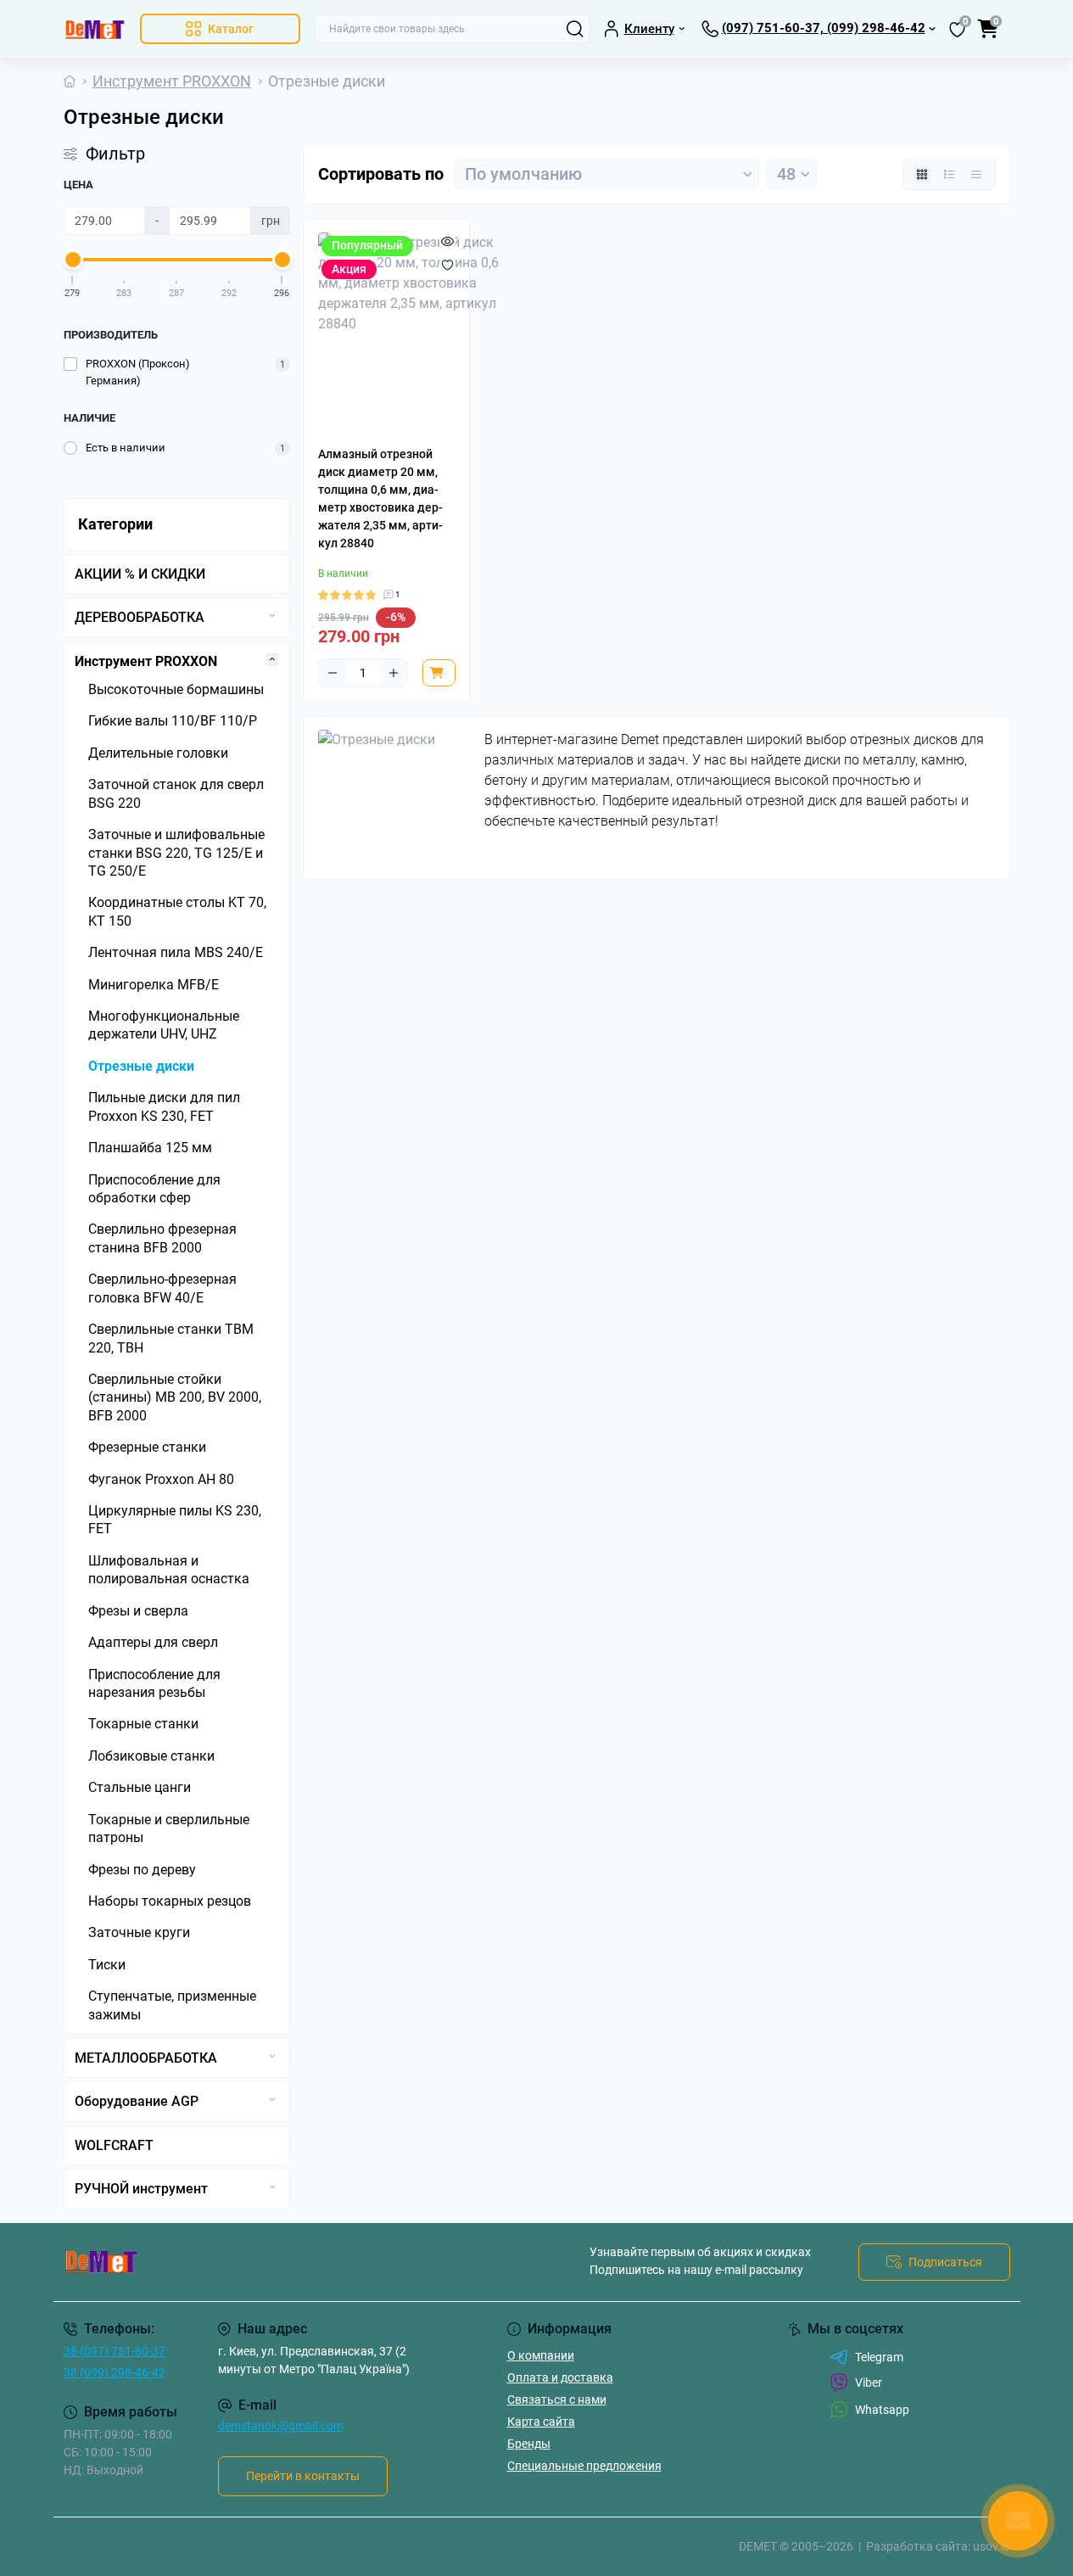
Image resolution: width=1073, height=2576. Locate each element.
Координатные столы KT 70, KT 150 (177, 911)
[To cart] (439, 673)
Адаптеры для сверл (153, 1642)
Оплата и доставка (560, 2377)
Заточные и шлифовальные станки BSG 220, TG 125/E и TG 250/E (176, 853)
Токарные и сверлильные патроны (169, 1828)
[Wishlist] (447, 265)
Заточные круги (139, 1932)
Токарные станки (143, 1724)
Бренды (529, 2444)
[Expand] (272, 615)
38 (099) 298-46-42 (115, 2372)
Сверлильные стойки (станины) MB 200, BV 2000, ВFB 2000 (175, 1397)
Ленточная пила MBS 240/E (176, 952)
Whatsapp (882, 2410)
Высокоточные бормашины (176, 689)
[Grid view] (922, 174)
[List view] (949, 174)
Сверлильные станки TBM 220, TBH (171, 1338)
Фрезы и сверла (138, 1611)
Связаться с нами (557, 2400)
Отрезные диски (141, 1066)
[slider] (73, 260)
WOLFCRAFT (114, 2145)
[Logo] (95, 29)
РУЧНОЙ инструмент (141, 2189)
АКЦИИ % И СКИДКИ (140, 574)
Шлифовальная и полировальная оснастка (169, 1570)
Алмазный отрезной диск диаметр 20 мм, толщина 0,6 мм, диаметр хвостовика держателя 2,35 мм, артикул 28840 (380, 498)
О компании (541, 2355)
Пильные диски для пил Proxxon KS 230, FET (164, 1106)
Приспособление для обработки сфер (154, 1189)
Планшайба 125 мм (150, 1148)
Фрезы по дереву (142, 1870)
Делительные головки (158, 753)
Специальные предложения (584, 2466)
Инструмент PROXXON (172, 81)
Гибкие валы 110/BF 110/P (173, 721)
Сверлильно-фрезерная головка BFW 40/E (162, 1288)
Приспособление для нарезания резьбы (154, 1683)
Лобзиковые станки (151, 1756)
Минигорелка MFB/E (154, 985)
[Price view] (976, 174)
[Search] (575, 29)
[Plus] (394, 673)
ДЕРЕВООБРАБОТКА (140, 617)
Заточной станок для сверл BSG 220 (176, 793)
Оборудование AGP (137, 2101)
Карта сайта (541, 2422)
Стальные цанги (140, 1787)
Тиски (107, 1965)
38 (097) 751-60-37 (115, 2351)
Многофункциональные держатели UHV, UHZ (164, 1025)
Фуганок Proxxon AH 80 (161, 1479)
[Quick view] (447, 241)
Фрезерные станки (147, 1447)
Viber (869, 2383)
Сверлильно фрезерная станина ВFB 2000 (162, 1238)
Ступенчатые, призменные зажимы (172, 2005)
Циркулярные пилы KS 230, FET (175, 1520)
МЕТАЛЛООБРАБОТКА (146, 2058)
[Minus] (333, 673)
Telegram (879, 2357)
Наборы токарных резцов (170, 1901)
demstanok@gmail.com (281, 2426)
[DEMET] (295, 2262)
